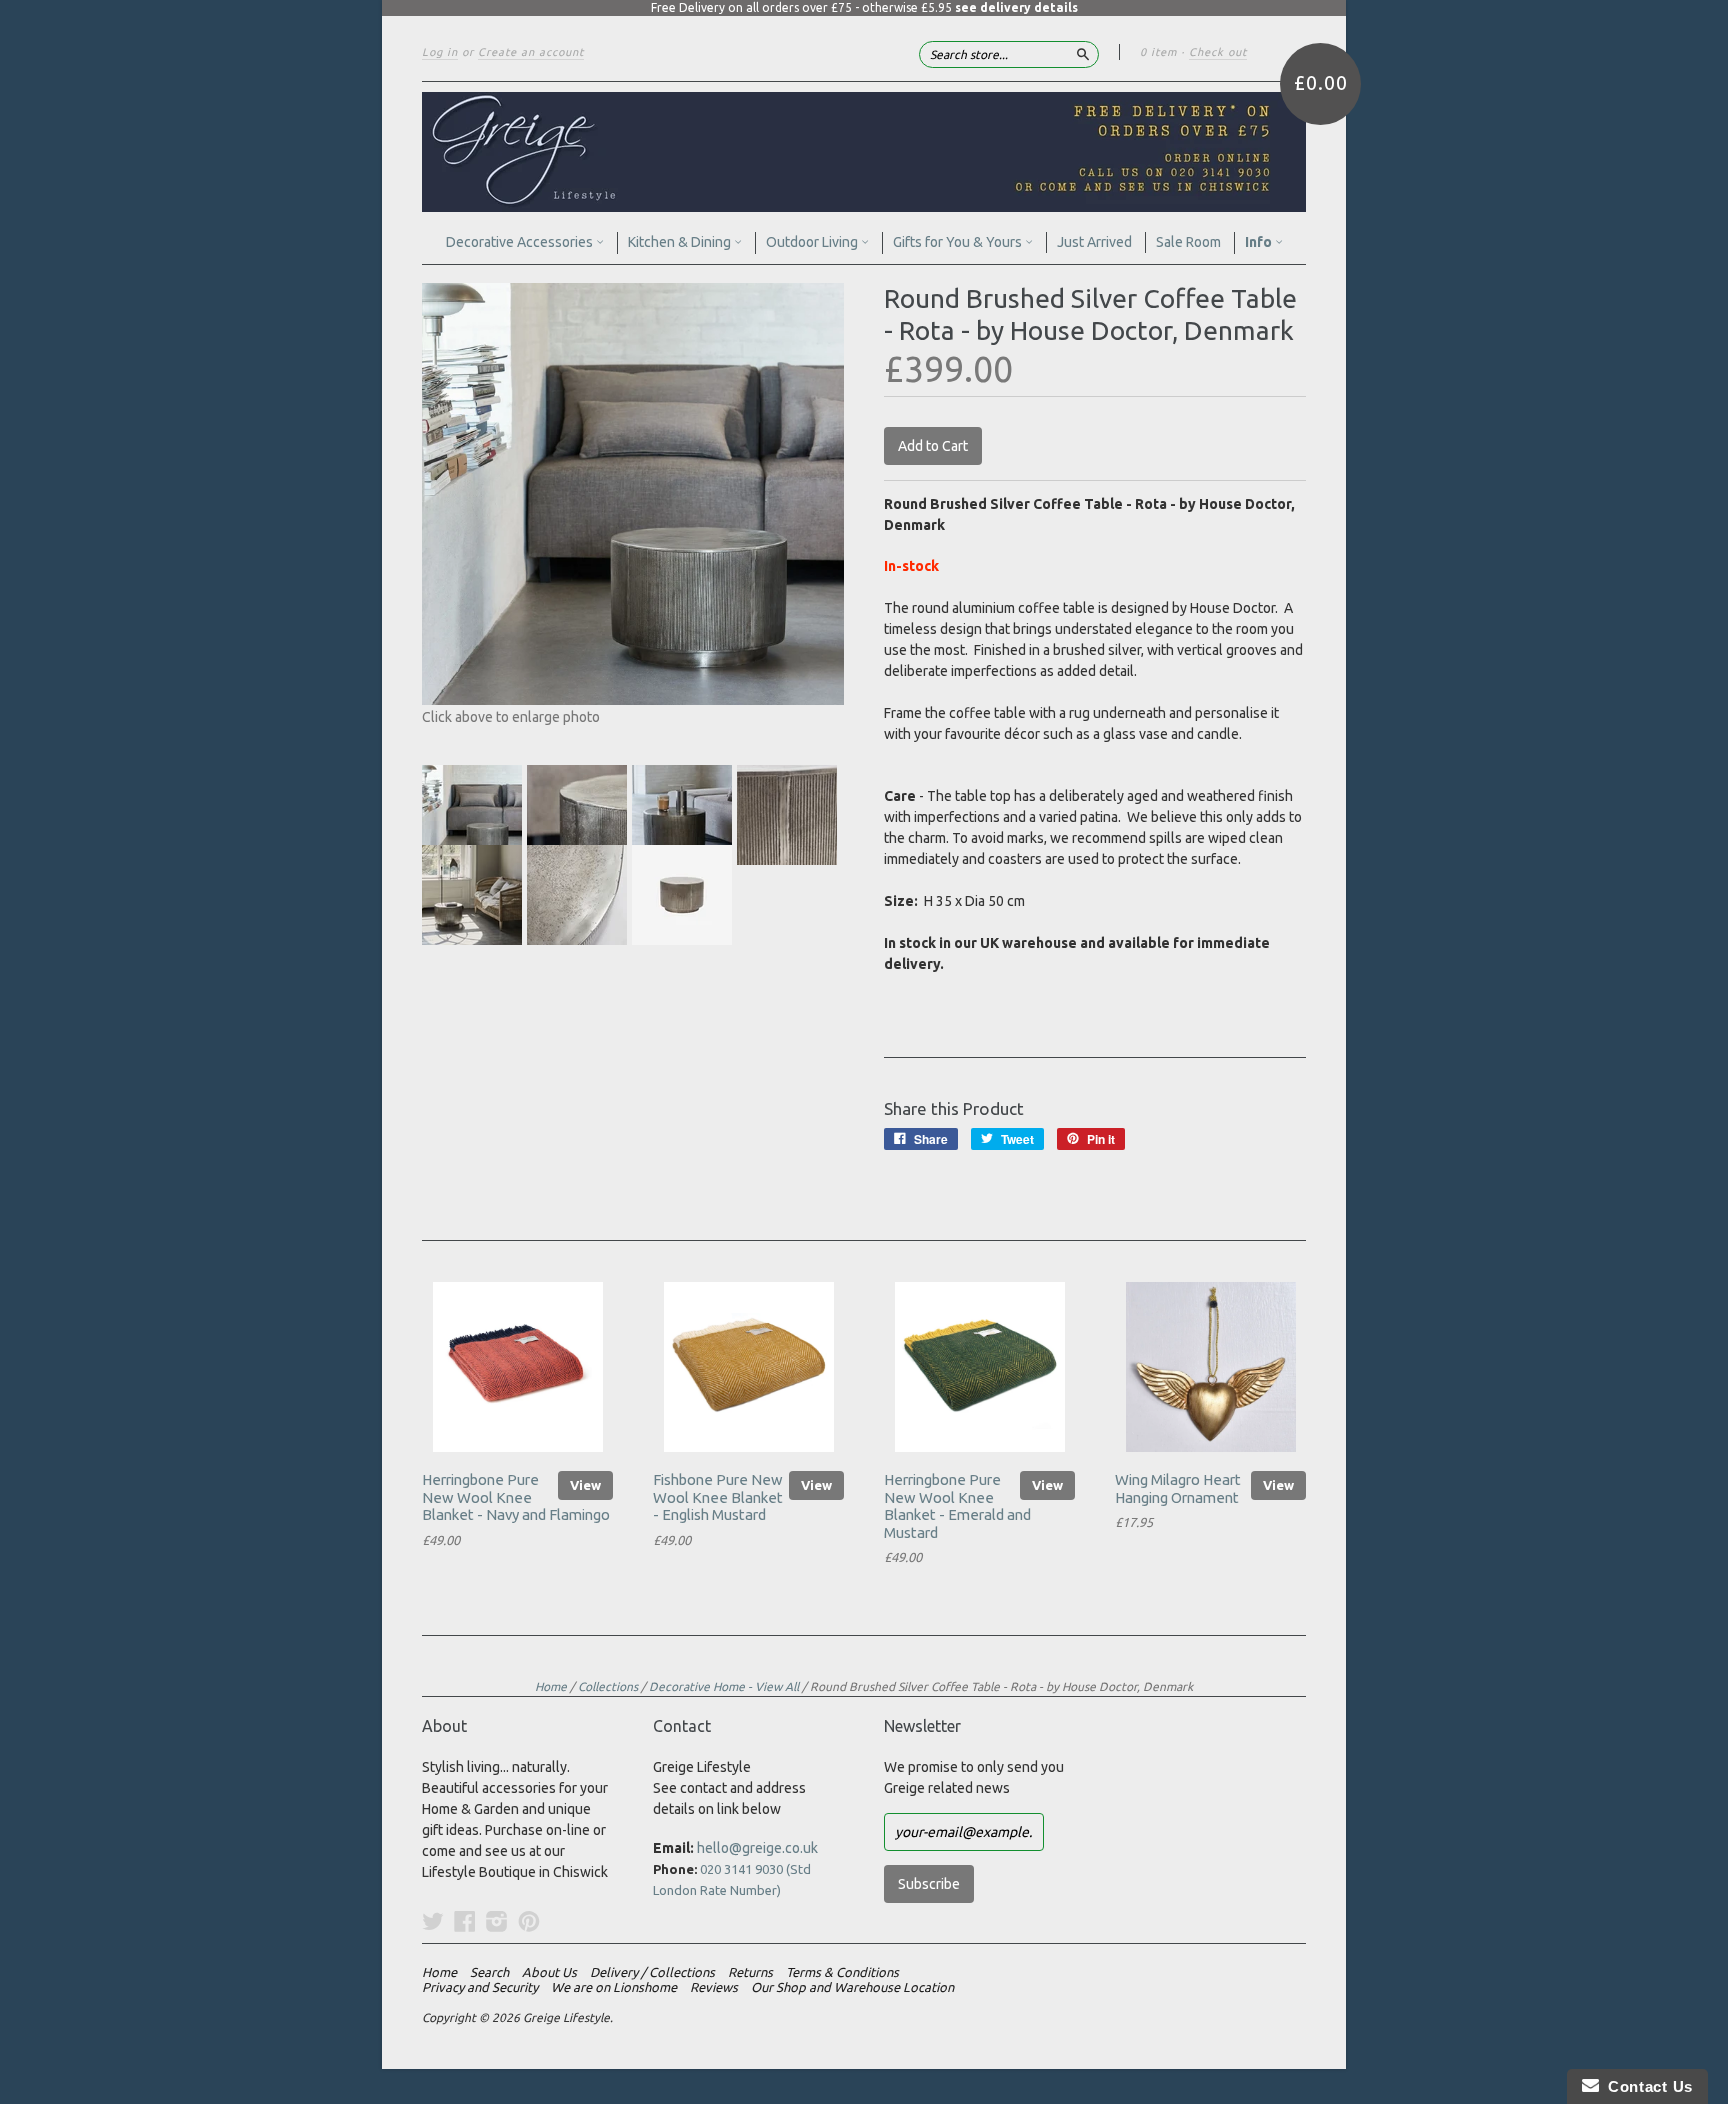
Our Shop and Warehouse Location (852, 1987)
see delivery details (1016, 7)
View (585, 1485)
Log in (440, 52)
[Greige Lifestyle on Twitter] (433, 1921)
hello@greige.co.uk (757, 1848)
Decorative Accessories (521, 242)
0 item (1158, 52)
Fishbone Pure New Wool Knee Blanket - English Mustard (718, 1497)
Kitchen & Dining (681, 242)
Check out (1218, 52)
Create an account (531, 52)
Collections (608, 1686)
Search (489, 1972)
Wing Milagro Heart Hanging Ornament (1178, 1488)
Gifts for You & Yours (959, 242)
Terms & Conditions (842, 1972)
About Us (549, 1972)
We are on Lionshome (614, 1987)
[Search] (1083, 54)
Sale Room (1188, 242)
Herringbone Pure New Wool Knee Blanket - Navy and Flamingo (516, 1497)
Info (1260, 242)
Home (551, 1686)
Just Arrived (1094, 242)
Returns (750, 1972)
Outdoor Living (813, 242)
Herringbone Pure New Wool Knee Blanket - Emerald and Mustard (957, 1506)
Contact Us (1646, 2086)
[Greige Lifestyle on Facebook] (465, 1921)
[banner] (864, 152)
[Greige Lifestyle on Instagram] (497, 1921)
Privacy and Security (480, 1987)
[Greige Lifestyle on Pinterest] (529, 1921)
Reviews (714, 1987)
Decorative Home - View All (724, 1686)
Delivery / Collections (652, 1972)
